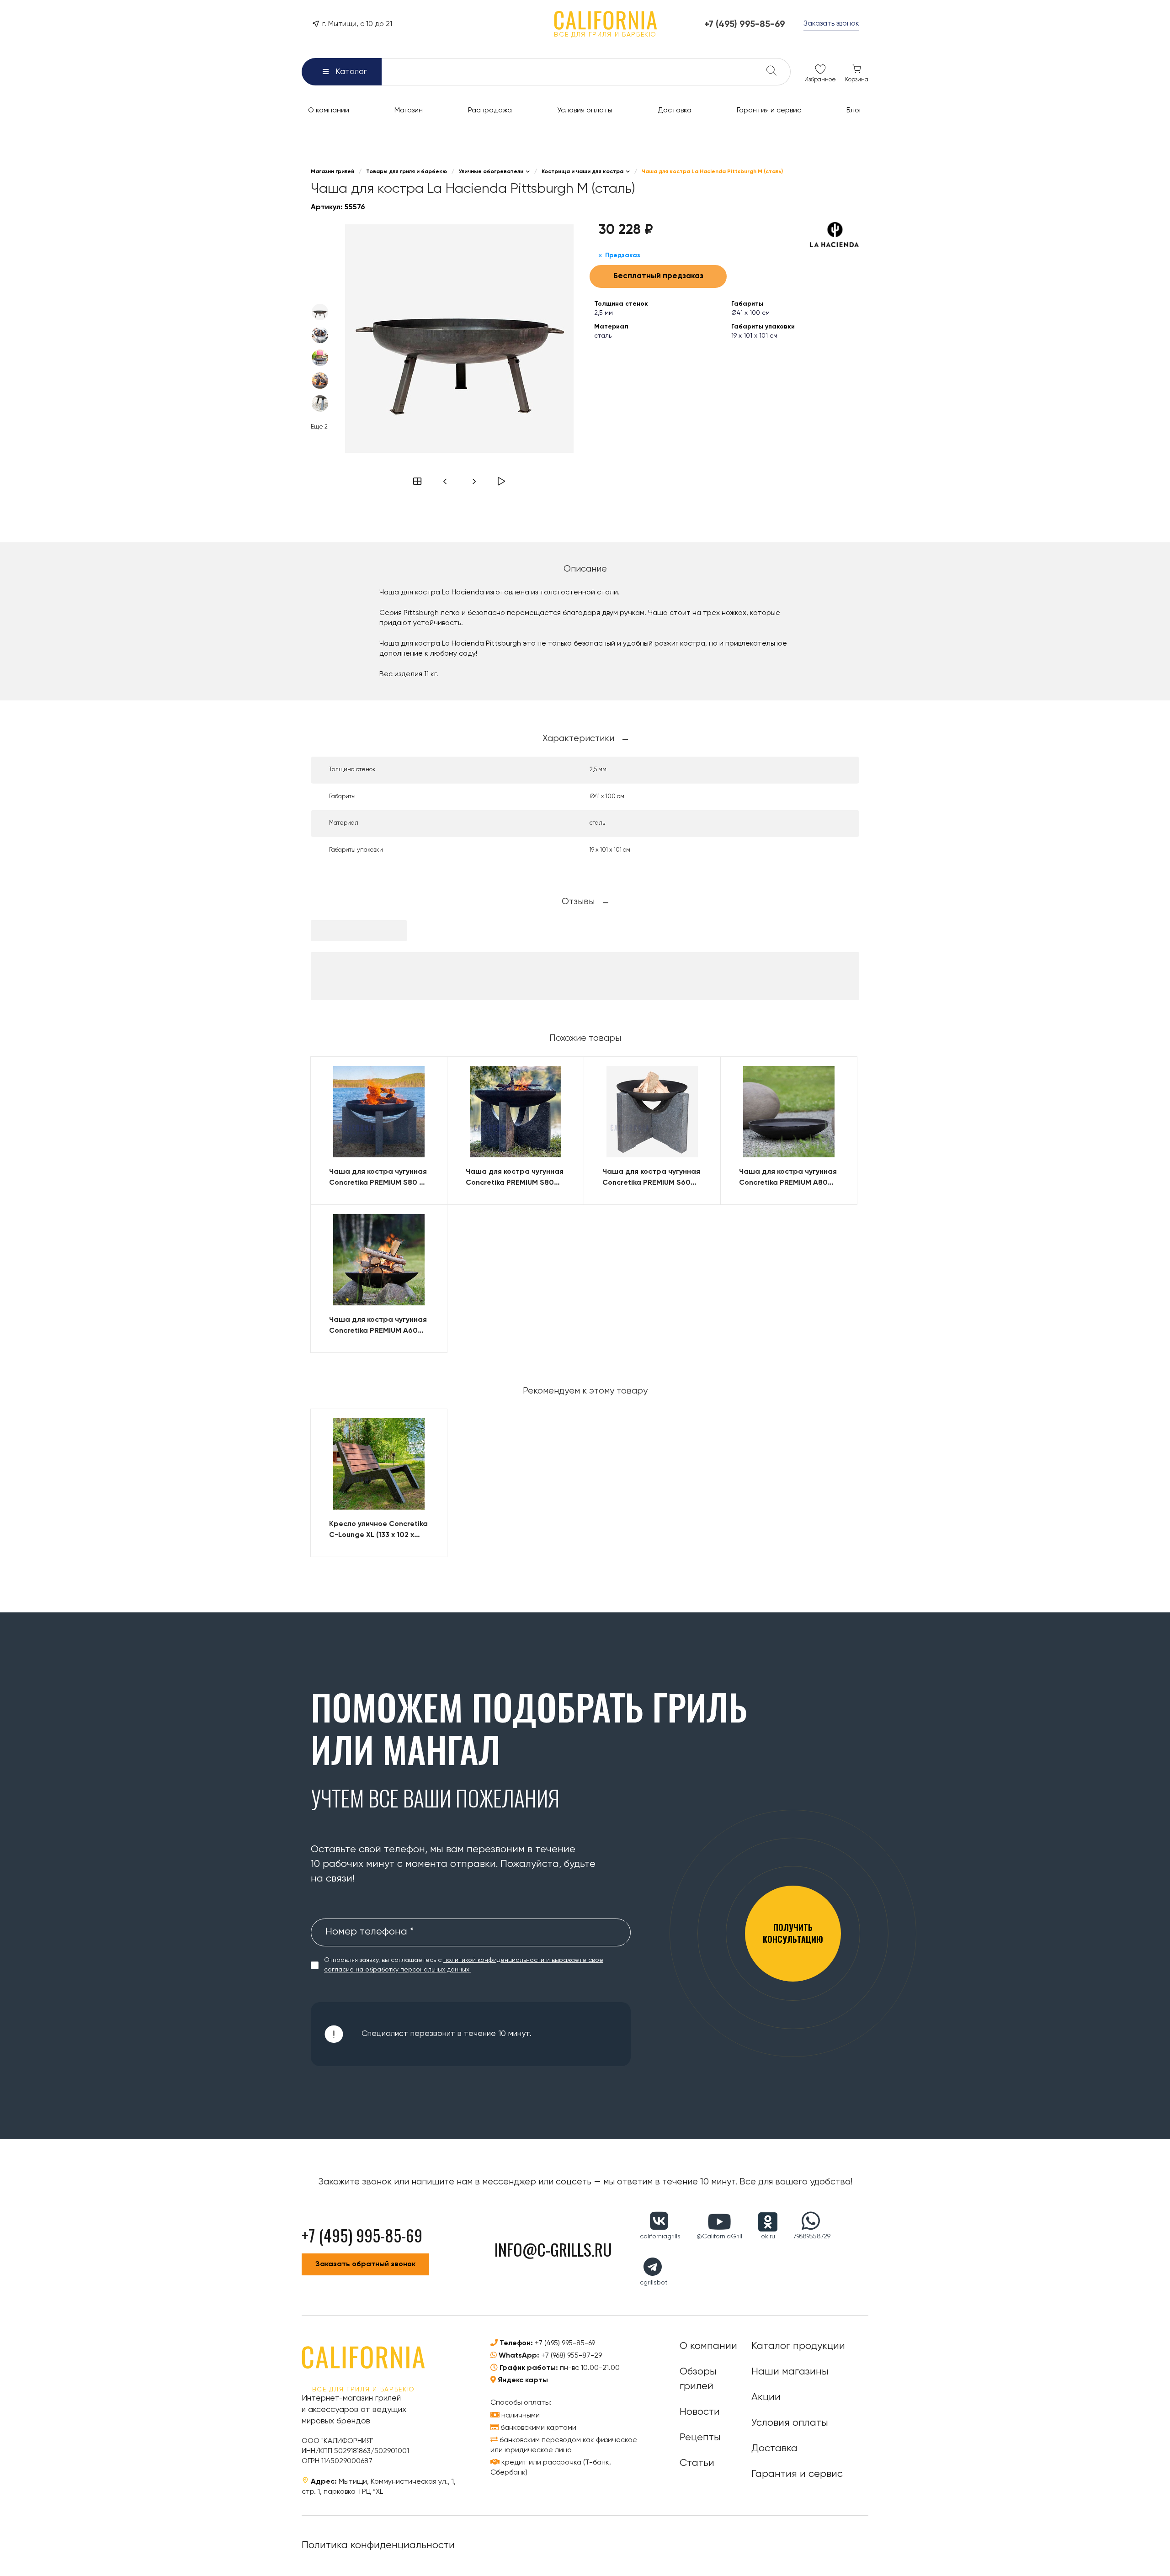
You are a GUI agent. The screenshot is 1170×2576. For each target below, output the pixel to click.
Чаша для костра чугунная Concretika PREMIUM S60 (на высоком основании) (651, 1178)
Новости (700, 2412)
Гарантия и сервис (797, 2474)
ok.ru (768, 2237)
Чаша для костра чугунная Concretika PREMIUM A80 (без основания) (788, 1178)
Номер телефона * (370, 1932)
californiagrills (660, 2237)
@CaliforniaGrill (719, 2237)
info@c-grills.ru (553, 2249)
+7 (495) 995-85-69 (565, 2343)
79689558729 (812, 2237)
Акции (766, 2397)
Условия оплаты (790, 2423)
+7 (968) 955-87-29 (572, 2356)
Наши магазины (790, 2372)
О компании (708, 2346)
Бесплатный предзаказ (658, 276)
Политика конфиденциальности (378, 2545)
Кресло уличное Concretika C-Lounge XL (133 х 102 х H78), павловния (378, 1531)
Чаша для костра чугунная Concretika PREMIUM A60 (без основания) (378, 1326)
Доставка (774, 2449)
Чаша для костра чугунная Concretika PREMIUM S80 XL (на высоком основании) (378, 1178)
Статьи (697, 2463)
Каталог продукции (798, 2346)
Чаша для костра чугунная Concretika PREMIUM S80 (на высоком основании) (515, 1178)
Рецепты (700, 2438)
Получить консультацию (793, 1933)
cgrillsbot (654, 2283)
